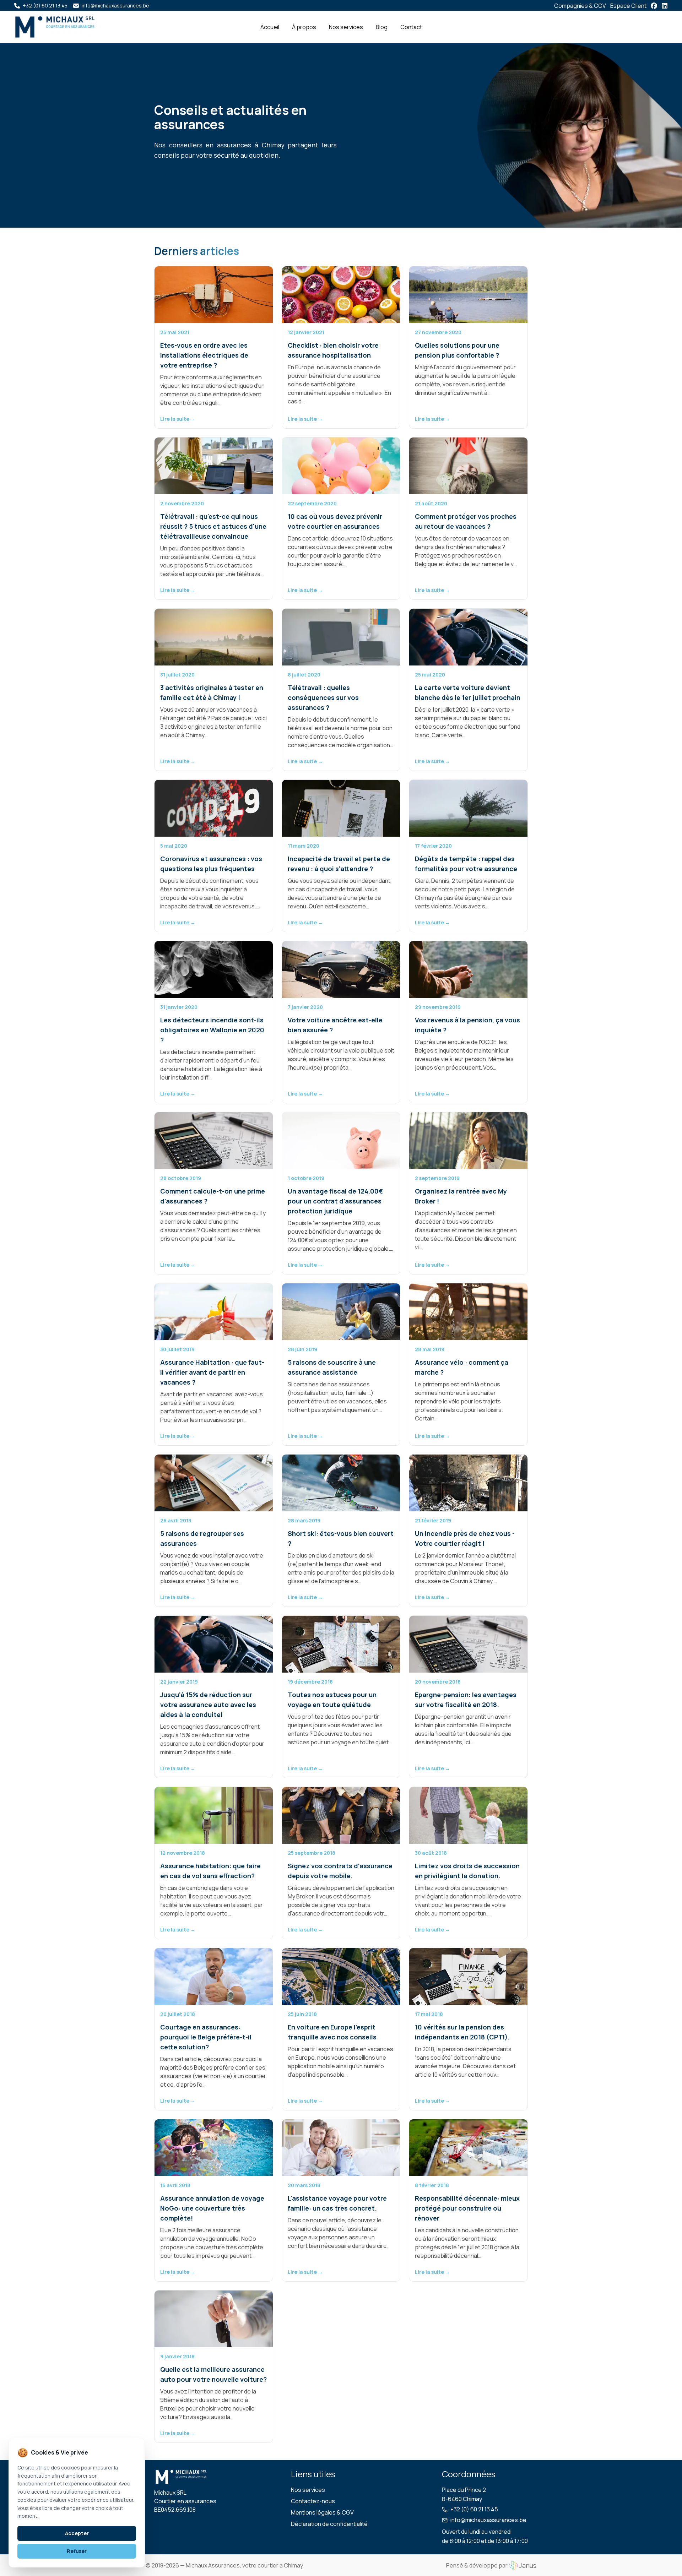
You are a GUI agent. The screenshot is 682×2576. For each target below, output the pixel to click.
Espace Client (628, 6)
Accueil (270, 27)
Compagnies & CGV (580, 6)
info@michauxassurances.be (488, 2520)
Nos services (346, 27)
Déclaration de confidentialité (329, 2524)
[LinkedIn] (665, 6)
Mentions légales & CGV (322, 2512)
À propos (304, 27)
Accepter (77, 2533)
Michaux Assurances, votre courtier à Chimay (244, 2565)
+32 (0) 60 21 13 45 (474, 2509)
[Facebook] (654, 6)
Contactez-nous (313, 2501)
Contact (411, 27)
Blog (382, 27)
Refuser (77, 2551)
